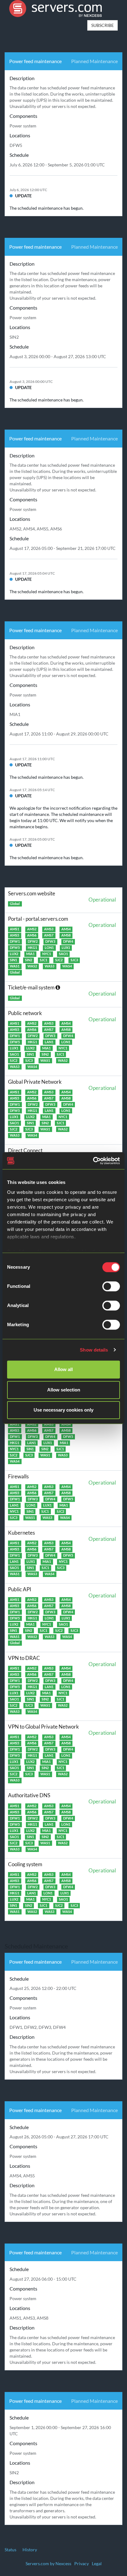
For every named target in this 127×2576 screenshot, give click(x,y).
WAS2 (32, 966)
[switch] (111, 1286)
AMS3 (49, 929)
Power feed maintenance (35, 61)
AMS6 (32, 935)
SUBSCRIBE (102, 25)
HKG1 (32, 948)
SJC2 (59, 960)
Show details (94, 1350)
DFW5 (15, 948)
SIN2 (29, 960)
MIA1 (30, 954)
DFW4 (68, 941)
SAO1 (63, 954)
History (30, 2550)
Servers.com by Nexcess (48, 2563)
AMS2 (32, 929)
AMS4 (66, 929)
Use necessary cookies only (63, 1410)
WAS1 (15, 966)
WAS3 (49, 966)
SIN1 (13, 960)
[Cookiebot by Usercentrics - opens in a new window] (93, 1161)
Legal (97, 2563)
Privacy (82, 2563)
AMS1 (14, 929)
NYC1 (47, 954)
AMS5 (14, 935)
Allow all (63, 1369)
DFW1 (15, 941)
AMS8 (66, 935)
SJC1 (43, 960)
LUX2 (14, 954)
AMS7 (49, 935)
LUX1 (66, 948)
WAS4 (67, 966)
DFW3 (50, 941)
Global (15, 904)
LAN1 (49, 1042)
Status (10, 2550)
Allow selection (64, 1390)
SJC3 (74, 960)
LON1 (49, 948)
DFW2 (33, 941)
